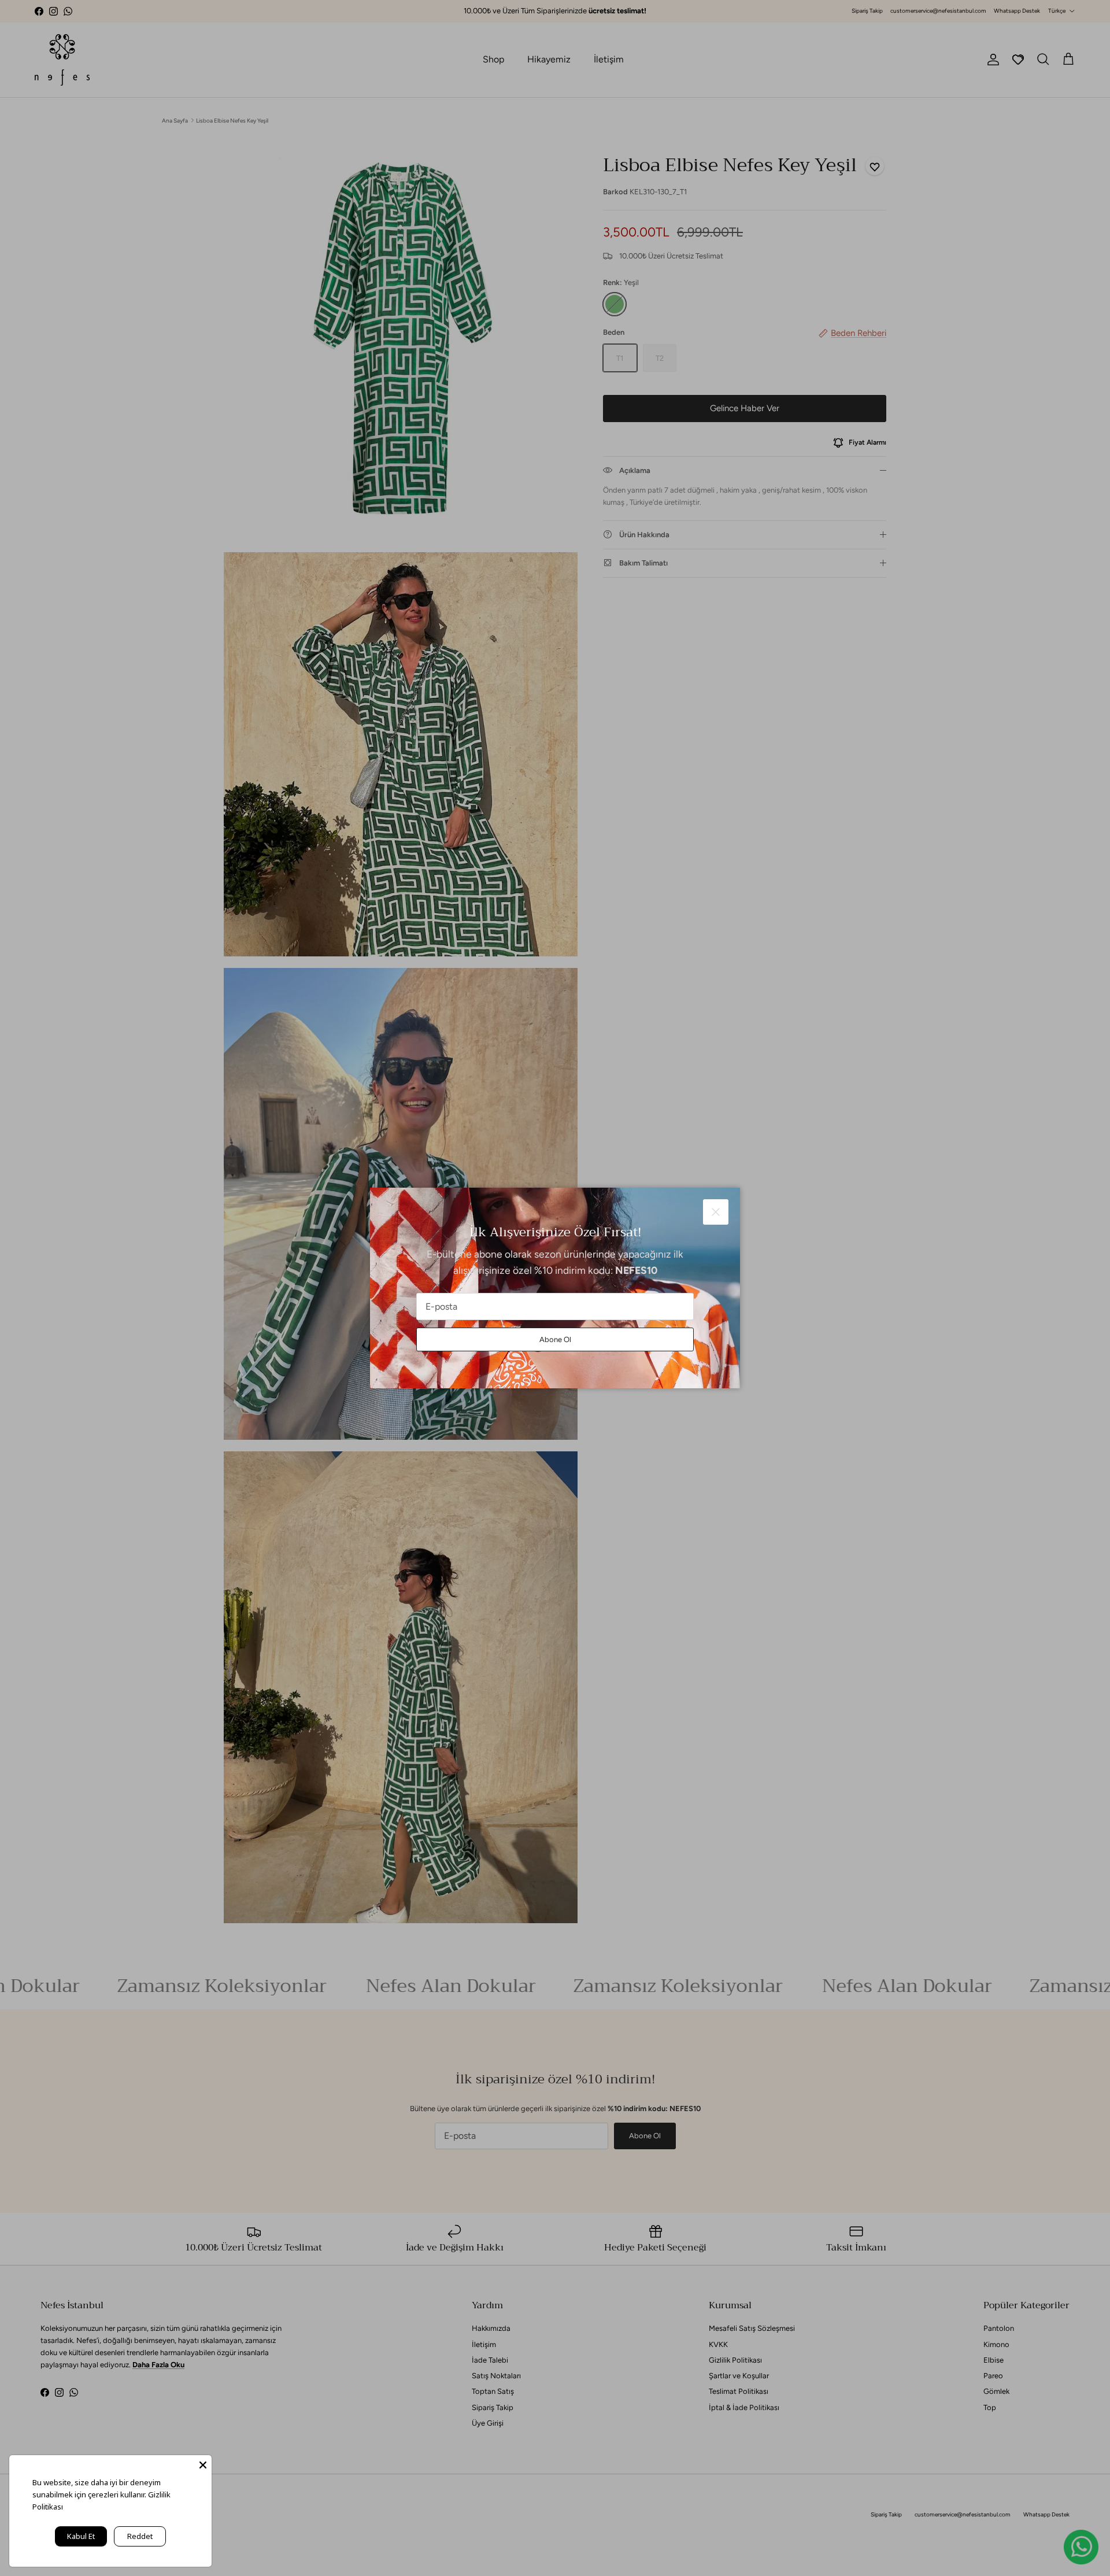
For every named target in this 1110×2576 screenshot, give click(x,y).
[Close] (203, 2464)
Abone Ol (555, 1339)
